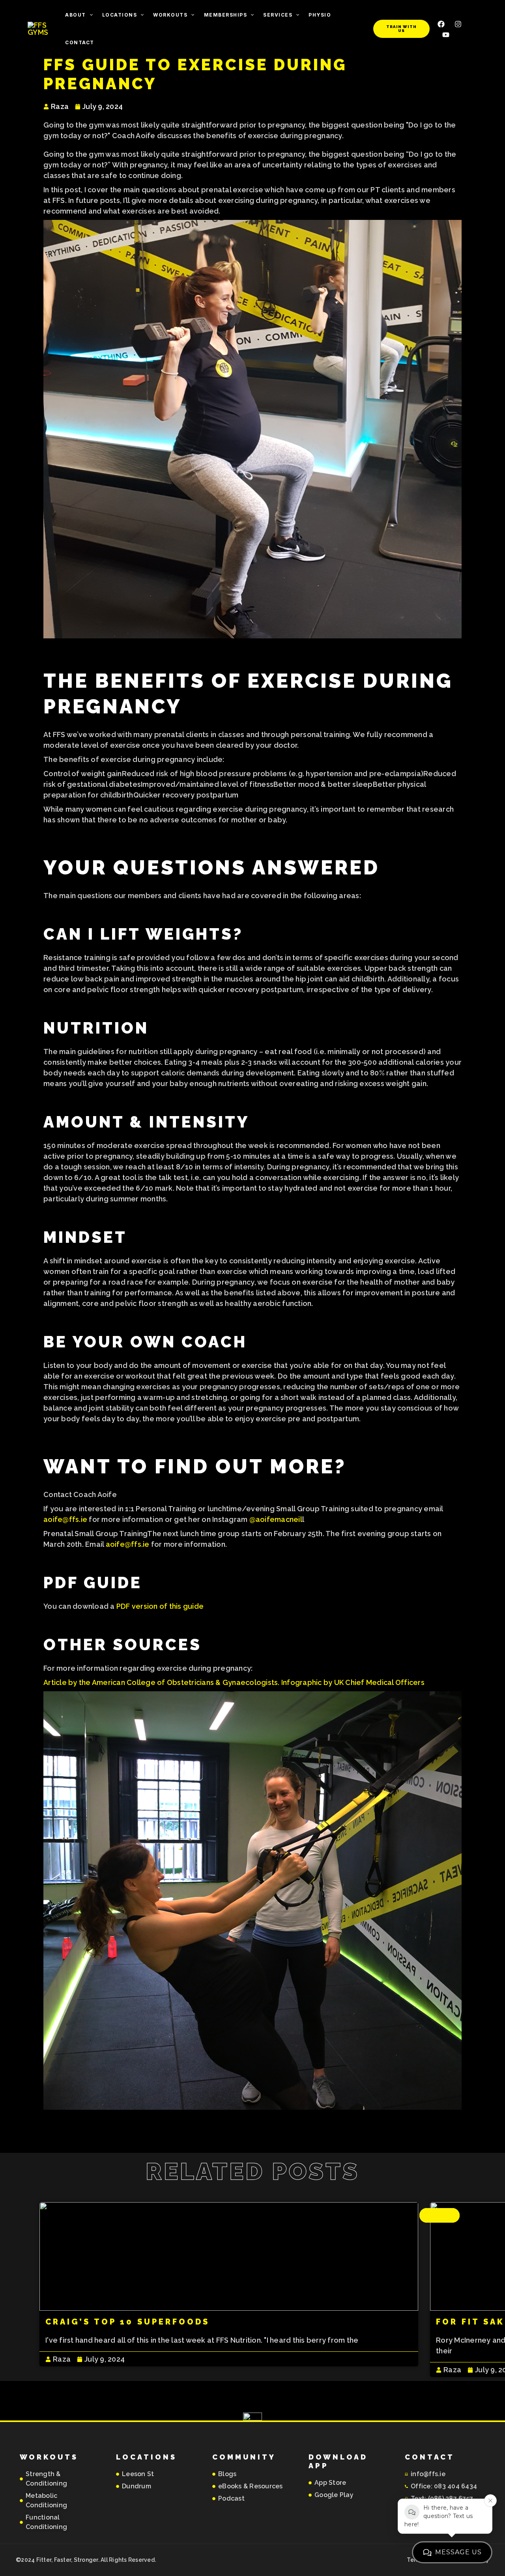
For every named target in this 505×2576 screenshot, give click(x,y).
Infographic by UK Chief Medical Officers (353, 1682)
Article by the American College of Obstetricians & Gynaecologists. (162, 1682)
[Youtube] (446, 35)
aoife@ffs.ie (65, 1519)
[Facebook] (441, 24)
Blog (440, 2215)
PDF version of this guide (160, 1606)
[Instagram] (458, 24)
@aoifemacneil (276, 1519)
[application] (89, 15)
